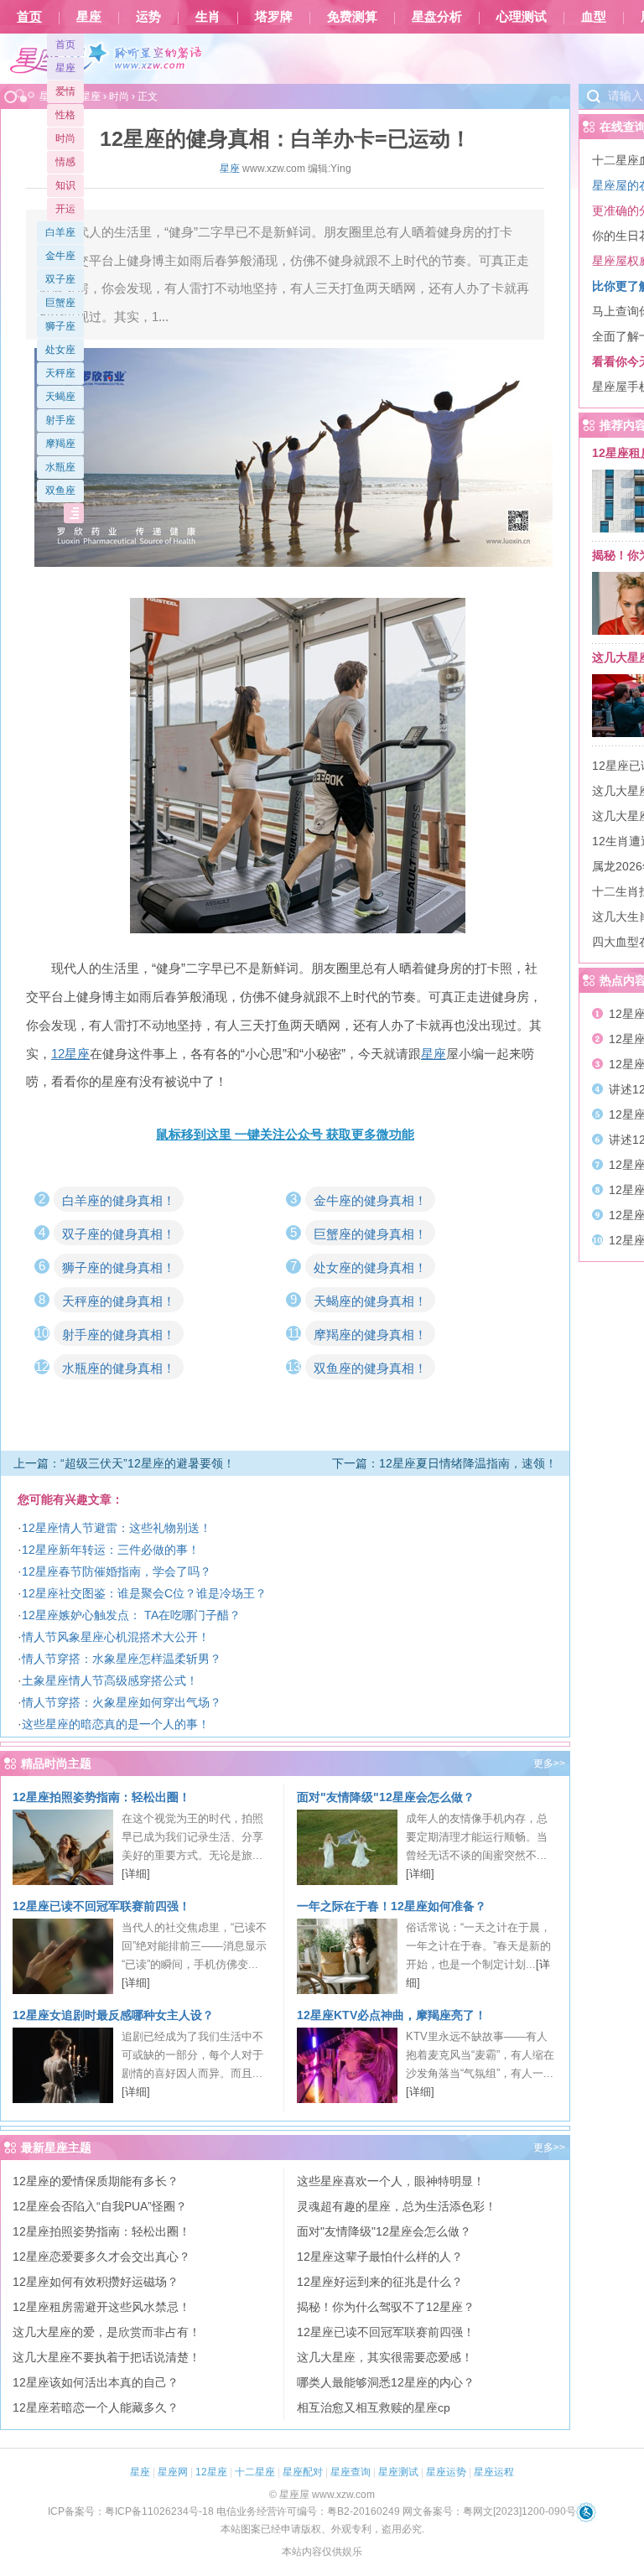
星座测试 (398, 2472)
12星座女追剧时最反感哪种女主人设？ (113, 2015)
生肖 (208, 17)
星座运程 (494, 2472)
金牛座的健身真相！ (370, 1200)
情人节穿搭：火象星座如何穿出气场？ (122, 1702)
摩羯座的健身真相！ (370, 1335)
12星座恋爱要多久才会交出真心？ (101, 2257)
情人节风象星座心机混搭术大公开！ (116, 1637)
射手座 (60, 420)
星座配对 (303, 2472)
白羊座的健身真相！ (119, 1200)
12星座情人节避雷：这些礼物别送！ (117, 1528)
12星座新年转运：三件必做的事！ (111, 1550)
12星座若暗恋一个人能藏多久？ (96, 2407)
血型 (594, 17)
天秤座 (60, 373)
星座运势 (446, 2472)
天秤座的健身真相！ (119, 1301)
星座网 (173, 2472)
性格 (65, 115)
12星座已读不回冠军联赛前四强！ (101, 1906)
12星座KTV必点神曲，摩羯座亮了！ (392, 2015)
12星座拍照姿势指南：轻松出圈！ (101, 1797)
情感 (65, 162)
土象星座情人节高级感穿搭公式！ (110, 1680)
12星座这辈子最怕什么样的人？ (380, 2257)
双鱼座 (60, 491)
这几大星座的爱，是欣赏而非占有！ (106, 2332)
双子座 (60, 279)
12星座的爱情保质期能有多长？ (96, 2181)
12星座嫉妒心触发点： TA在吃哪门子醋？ (131, 1615)
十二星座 (255, 2472)
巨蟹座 (60, 303)
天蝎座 (60, 397)
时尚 (65, 138)
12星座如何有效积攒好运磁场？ (96, 2282)
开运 (65, 209)
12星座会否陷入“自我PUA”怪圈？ (100, 2206)
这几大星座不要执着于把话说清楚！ (106, 2357)
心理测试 (522, 17)
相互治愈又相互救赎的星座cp (374, 2407)
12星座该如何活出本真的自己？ (96, 2382)
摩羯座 (60, 444)
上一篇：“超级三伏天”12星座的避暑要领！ (124, 1463)
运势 (148, 17)
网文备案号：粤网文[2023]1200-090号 (489, 2511)
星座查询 (351, 2472)
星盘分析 (437, 17)
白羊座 (60, 232)
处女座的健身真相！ (370, 1267)
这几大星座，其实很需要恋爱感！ (385, 2357)
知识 (65, 185)
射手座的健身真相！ (119, 1335)
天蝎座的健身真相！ (370, 1301)
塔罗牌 (274, 17)
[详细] (136, 1874)
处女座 (60, 350)
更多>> (549, 1763)
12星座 (211, 2472)
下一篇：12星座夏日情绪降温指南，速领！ (444, 1463)
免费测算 (352, 17)
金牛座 (60, 256)
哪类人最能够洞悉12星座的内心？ (386, 2382)
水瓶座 (60, 467)
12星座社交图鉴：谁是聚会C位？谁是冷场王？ (144, 1593)
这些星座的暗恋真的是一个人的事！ (116, 1724)
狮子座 (60, 326)
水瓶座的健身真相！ (119, 1368)
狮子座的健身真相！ (119, 1267)
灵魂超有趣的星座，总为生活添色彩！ (397, 2206)
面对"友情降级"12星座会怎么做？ (386, 1797)
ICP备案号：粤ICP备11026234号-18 (131, 2511)
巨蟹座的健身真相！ (370, 1234)
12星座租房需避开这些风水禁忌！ (101, 2307)
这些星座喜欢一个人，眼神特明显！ (391, 2181)
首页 (29, 17)
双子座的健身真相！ (119, 1234)
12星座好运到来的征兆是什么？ (380, 2282)
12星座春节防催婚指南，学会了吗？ (117, 1571)
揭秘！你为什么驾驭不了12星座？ (386, 2307)
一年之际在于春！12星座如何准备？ (392, 1906)
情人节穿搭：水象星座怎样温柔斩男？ (122, 1659)
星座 (89, 17)
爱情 (65, 91)
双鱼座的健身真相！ (370, 1368)
